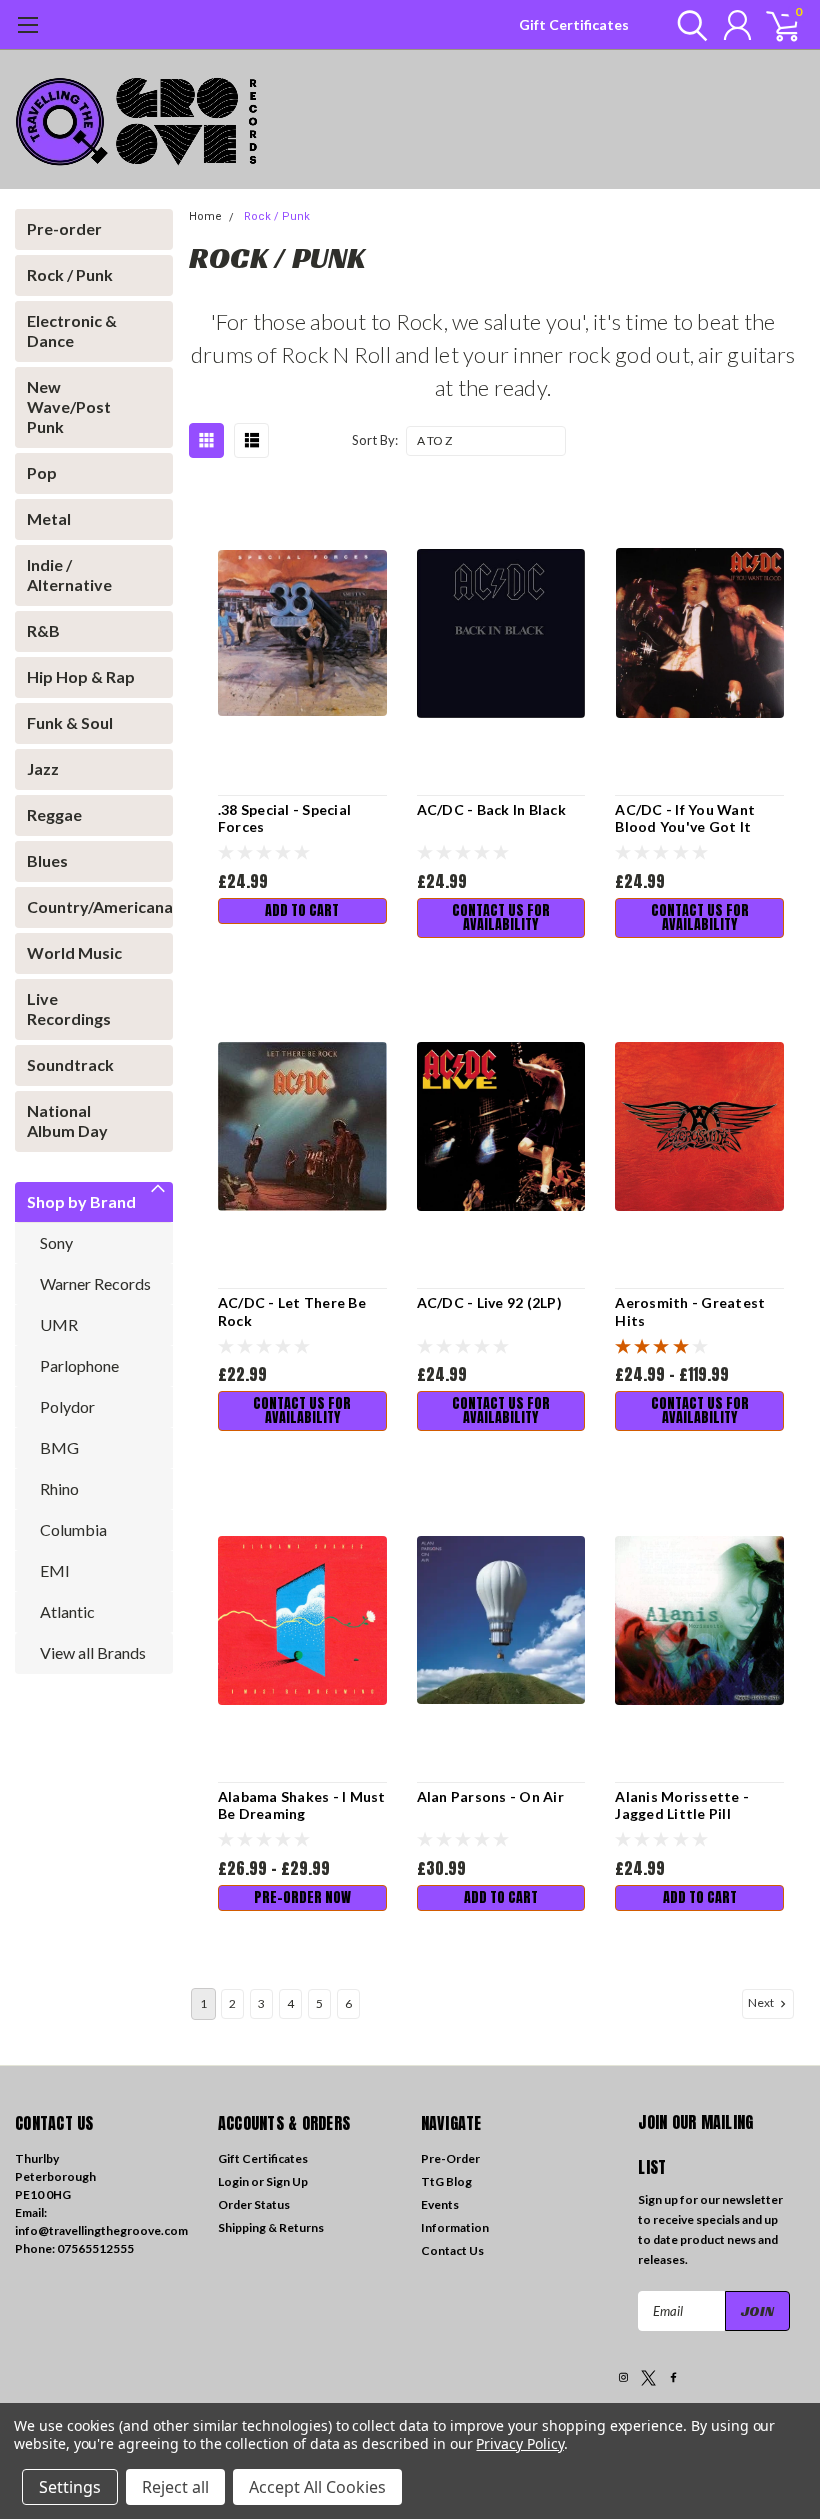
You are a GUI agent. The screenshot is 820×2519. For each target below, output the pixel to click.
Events (440, 2204)
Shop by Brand (81, 1201)
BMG (59, 1447)
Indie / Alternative (69, 574)
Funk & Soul (70, 722)
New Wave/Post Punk (69, 406)
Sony (56, 1242)
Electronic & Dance (72, 330)
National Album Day (67, 1120)
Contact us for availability (501, 917)
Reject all (175, 2487)
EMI (55, 1570)
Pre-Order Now (302, 1897)
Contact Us (452, 2250)
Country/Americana (88, 906)
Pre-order (64, 228)
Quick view (302, 630)
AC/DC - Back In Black (491, 809)
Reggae (54, 814)
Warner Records (95, 1283)
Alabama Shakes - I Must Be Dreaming (302, 1805)
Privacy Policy (519, 2443)
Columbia (73, 1529)
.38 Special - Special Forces (284, 818)
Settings (70, 2487)
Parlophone (79, 1365)
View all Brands (93, 1652)
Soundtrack (70, 1064)
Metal (49, 518)
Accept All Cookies (317, 2487)
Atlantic (67, 1611)
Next (762, 2002)
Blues (47, 860)
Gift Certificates (574, 24)
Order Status (254, 2204)
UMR (59, 1324)
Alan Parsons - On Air (490, 1796)
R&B (43, 630)
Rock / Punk (70, 274)
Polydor (67, 1406)
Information (455, 2227)
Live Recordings (69, 1008)
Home (205, 216)
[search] (687, 25)
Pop (42, 472)
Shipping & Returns (271, 2227)
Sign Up (287, 2181)
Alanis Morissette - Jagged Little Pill (682, 1805)
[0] (775, 25)
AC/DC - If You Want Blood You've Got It (685, 818)
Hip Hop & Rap (81, 676)
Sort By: (375, 440)
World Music (74, 952)
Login (233, 2181)
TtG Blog (446, 2181)
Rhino (59, 1488)
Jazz (43, 768)
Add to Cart (302, 910)
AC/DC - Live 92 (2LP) (489, 1302)
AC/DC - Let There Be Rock (292, 1311)
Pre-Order (450, 2158)
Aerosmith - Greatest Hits (690, 1311)
